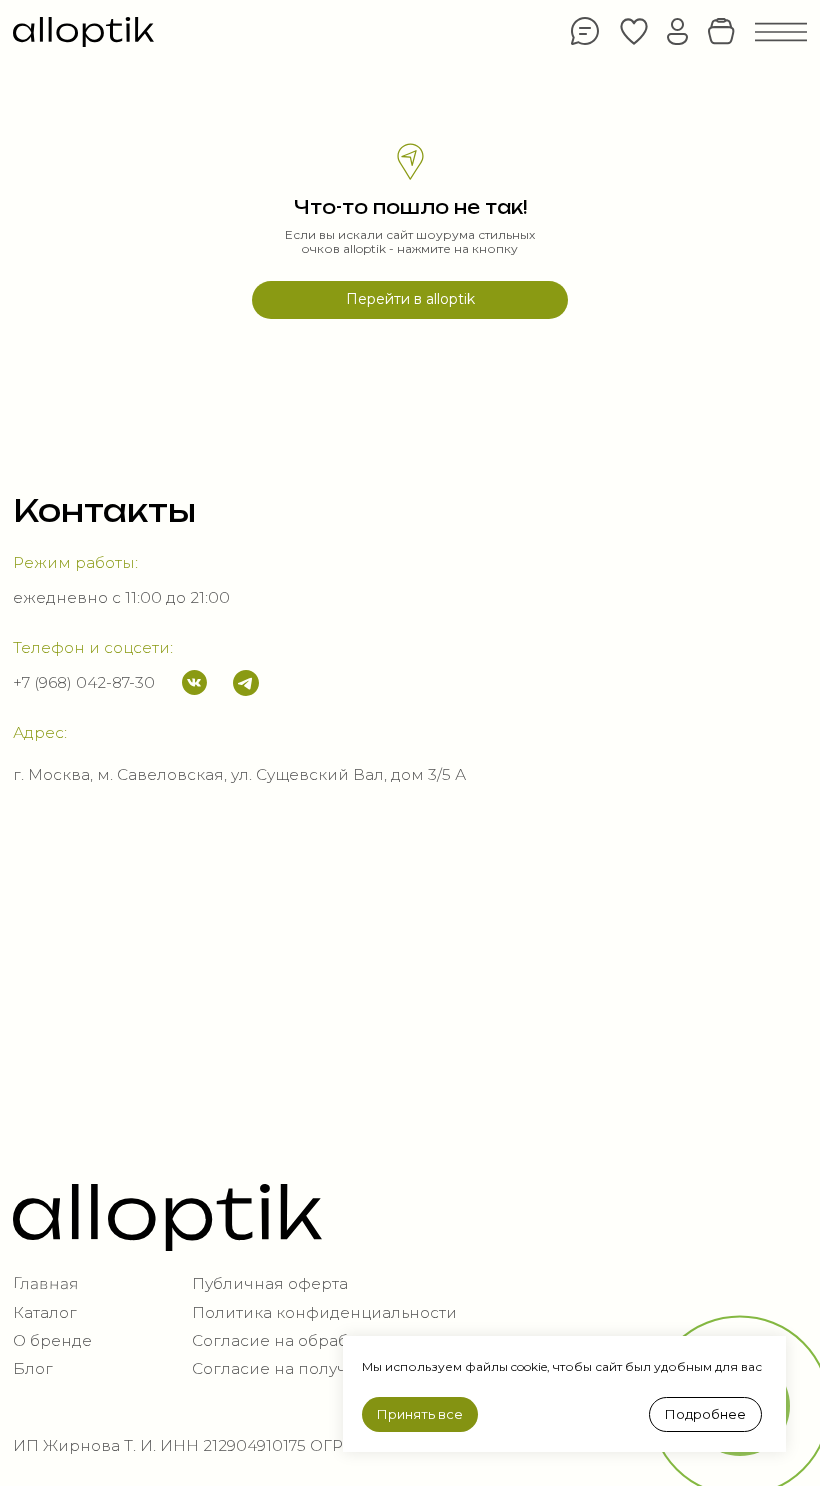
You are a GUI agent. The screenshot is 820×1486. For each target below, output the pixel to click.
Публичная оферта (270, 1283)
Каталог (45, 1312)
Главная (46, 1284)
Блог (33, 1368)
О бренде (52, 1340)
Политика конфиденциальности (324, 1312)
